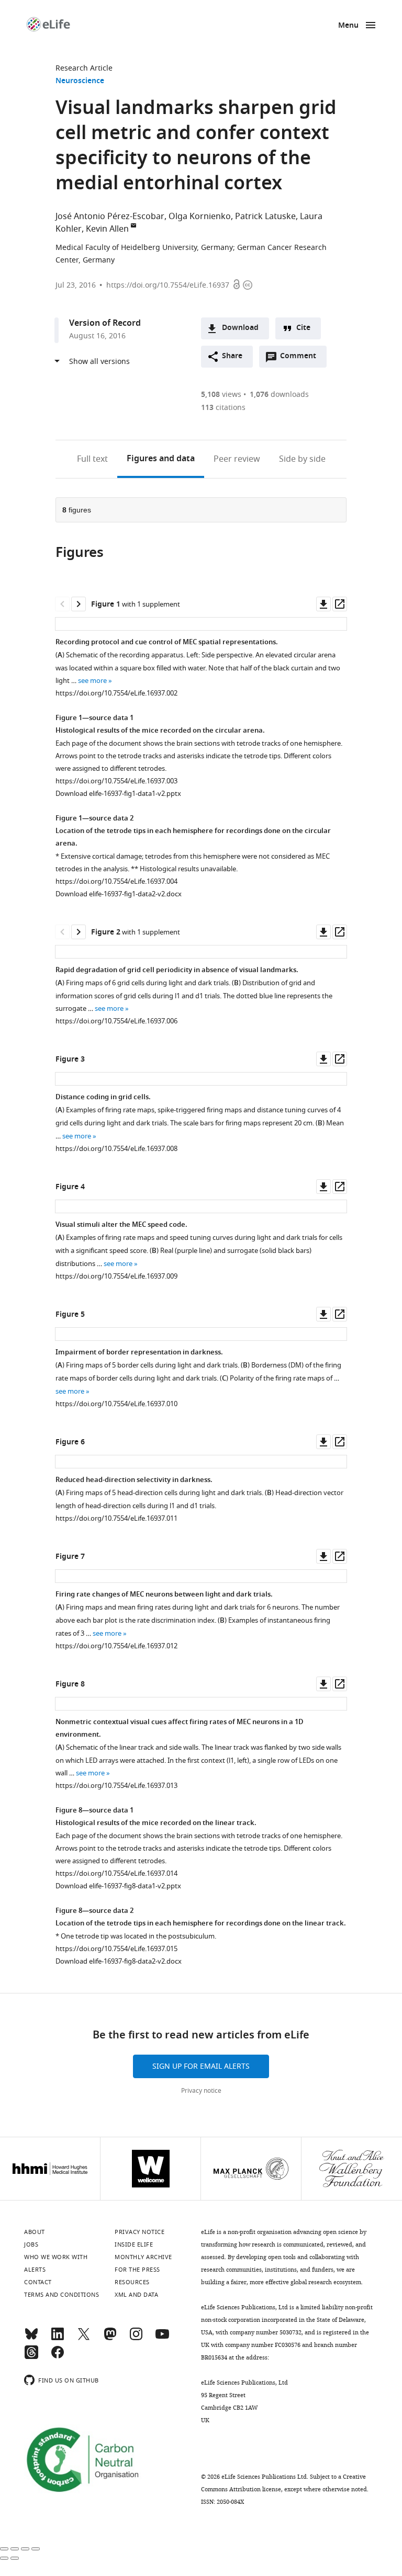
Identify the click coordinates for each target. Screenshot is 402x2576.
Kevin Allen (107, 229)
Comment (301, 359)
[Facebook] (58, 2357)
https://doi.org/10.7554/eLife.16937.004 (116, 881)
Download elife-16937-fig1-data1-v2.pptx (118, 794)
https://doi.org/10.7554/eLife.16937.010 (116, 1404)
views (221, 395)
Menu (348, 26)
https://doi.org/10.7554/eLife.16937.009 (116, 1276)
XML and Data (136, 2295)
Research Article (84, 68)
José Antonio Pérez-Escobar (110, 216)
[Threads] (31, 2357)
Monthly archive (143, 2257)
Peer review (237, 459)
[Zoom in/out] (36, 2549)
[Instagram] (136, 2339)
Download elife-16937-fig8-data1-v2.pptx (118, 1886)
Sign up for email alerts (201, 2066)
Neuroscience (80, 81)
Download (240, 328)
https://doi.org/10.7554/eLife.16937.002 (116, 693)
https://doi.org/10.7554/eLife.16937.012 (116, 1646)
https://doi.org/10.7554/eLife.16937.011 (116, 1518)
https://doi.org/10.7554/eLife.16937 (168, 285)
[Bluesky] (31, 2339)
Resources (132, 2282)
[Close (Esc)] (4, 2549)
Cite (303, 328)
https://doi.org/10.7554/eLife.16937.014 (116, 1873)
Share (232, 356)
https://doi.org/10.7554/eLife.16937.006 (116, 1021)
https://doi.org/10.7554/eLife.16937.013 (116, 1786)
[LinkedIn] (58, 2339)
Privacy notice (201, 2091)
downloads (279, 395)
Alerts (35, 2270)
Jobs (31, 2244)
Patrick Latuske (265, 216)
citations (223, 408)
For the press (137, 2270)
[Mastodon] (110, 2339)
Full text (92, 459)
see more (92, 681)
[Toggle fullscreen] (25, 2549)
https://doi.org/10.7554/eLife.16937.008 (116, 1149)
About (35, 2232)
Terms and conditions (62, 2295)
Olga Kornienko (200, 216)
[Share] (15, 2549)
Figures (161, 459)
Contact (38, 2282)
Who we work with (56, 2257)
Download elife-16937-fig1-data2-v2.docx (119, 894)
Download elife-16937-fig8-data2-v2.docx (119, 1961)
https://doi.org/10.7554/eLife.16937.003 (116, 781)
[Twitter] (84, 2339)
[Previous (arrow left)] (4, 2558)
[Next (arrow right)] (15, 2558)
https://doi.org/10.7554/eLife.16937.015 (116, 1949)
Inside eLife (134, 2244)
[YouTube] (162, 2339)
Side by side (302, 459)
